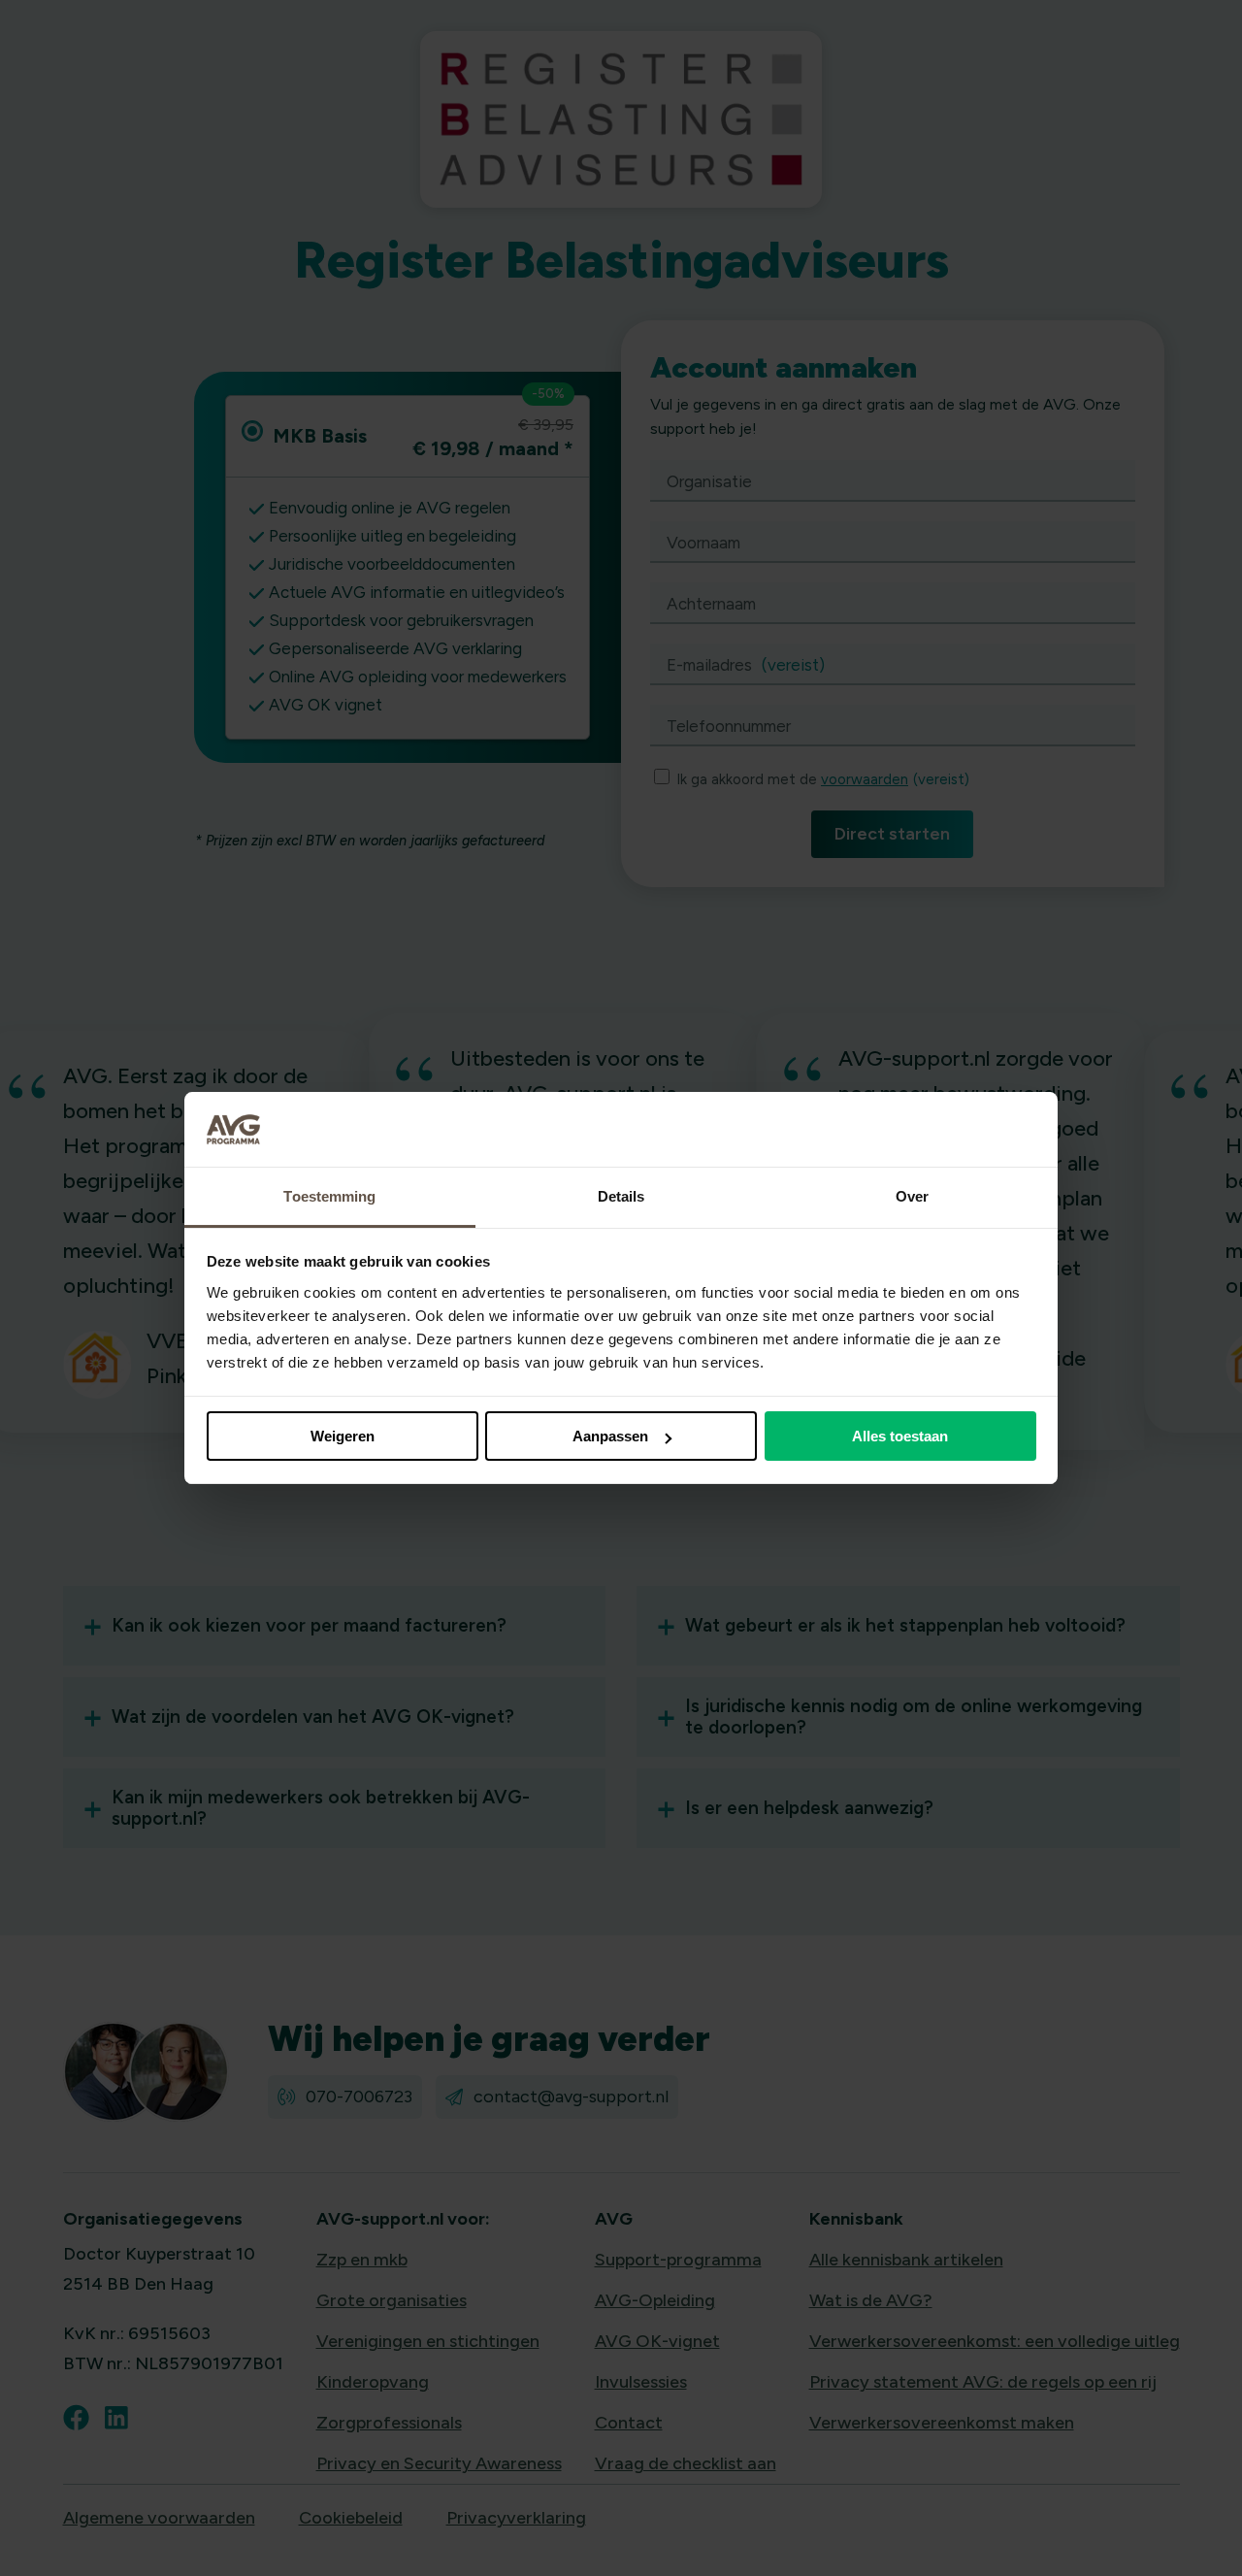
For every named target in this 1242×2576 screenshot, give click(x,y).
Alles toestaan (900, 1436)
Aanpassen (610, 1436)
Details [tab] (621, 1196)
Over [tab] (912, 1196)
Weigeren (343, 1436)
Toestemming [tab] (329, 1196)
